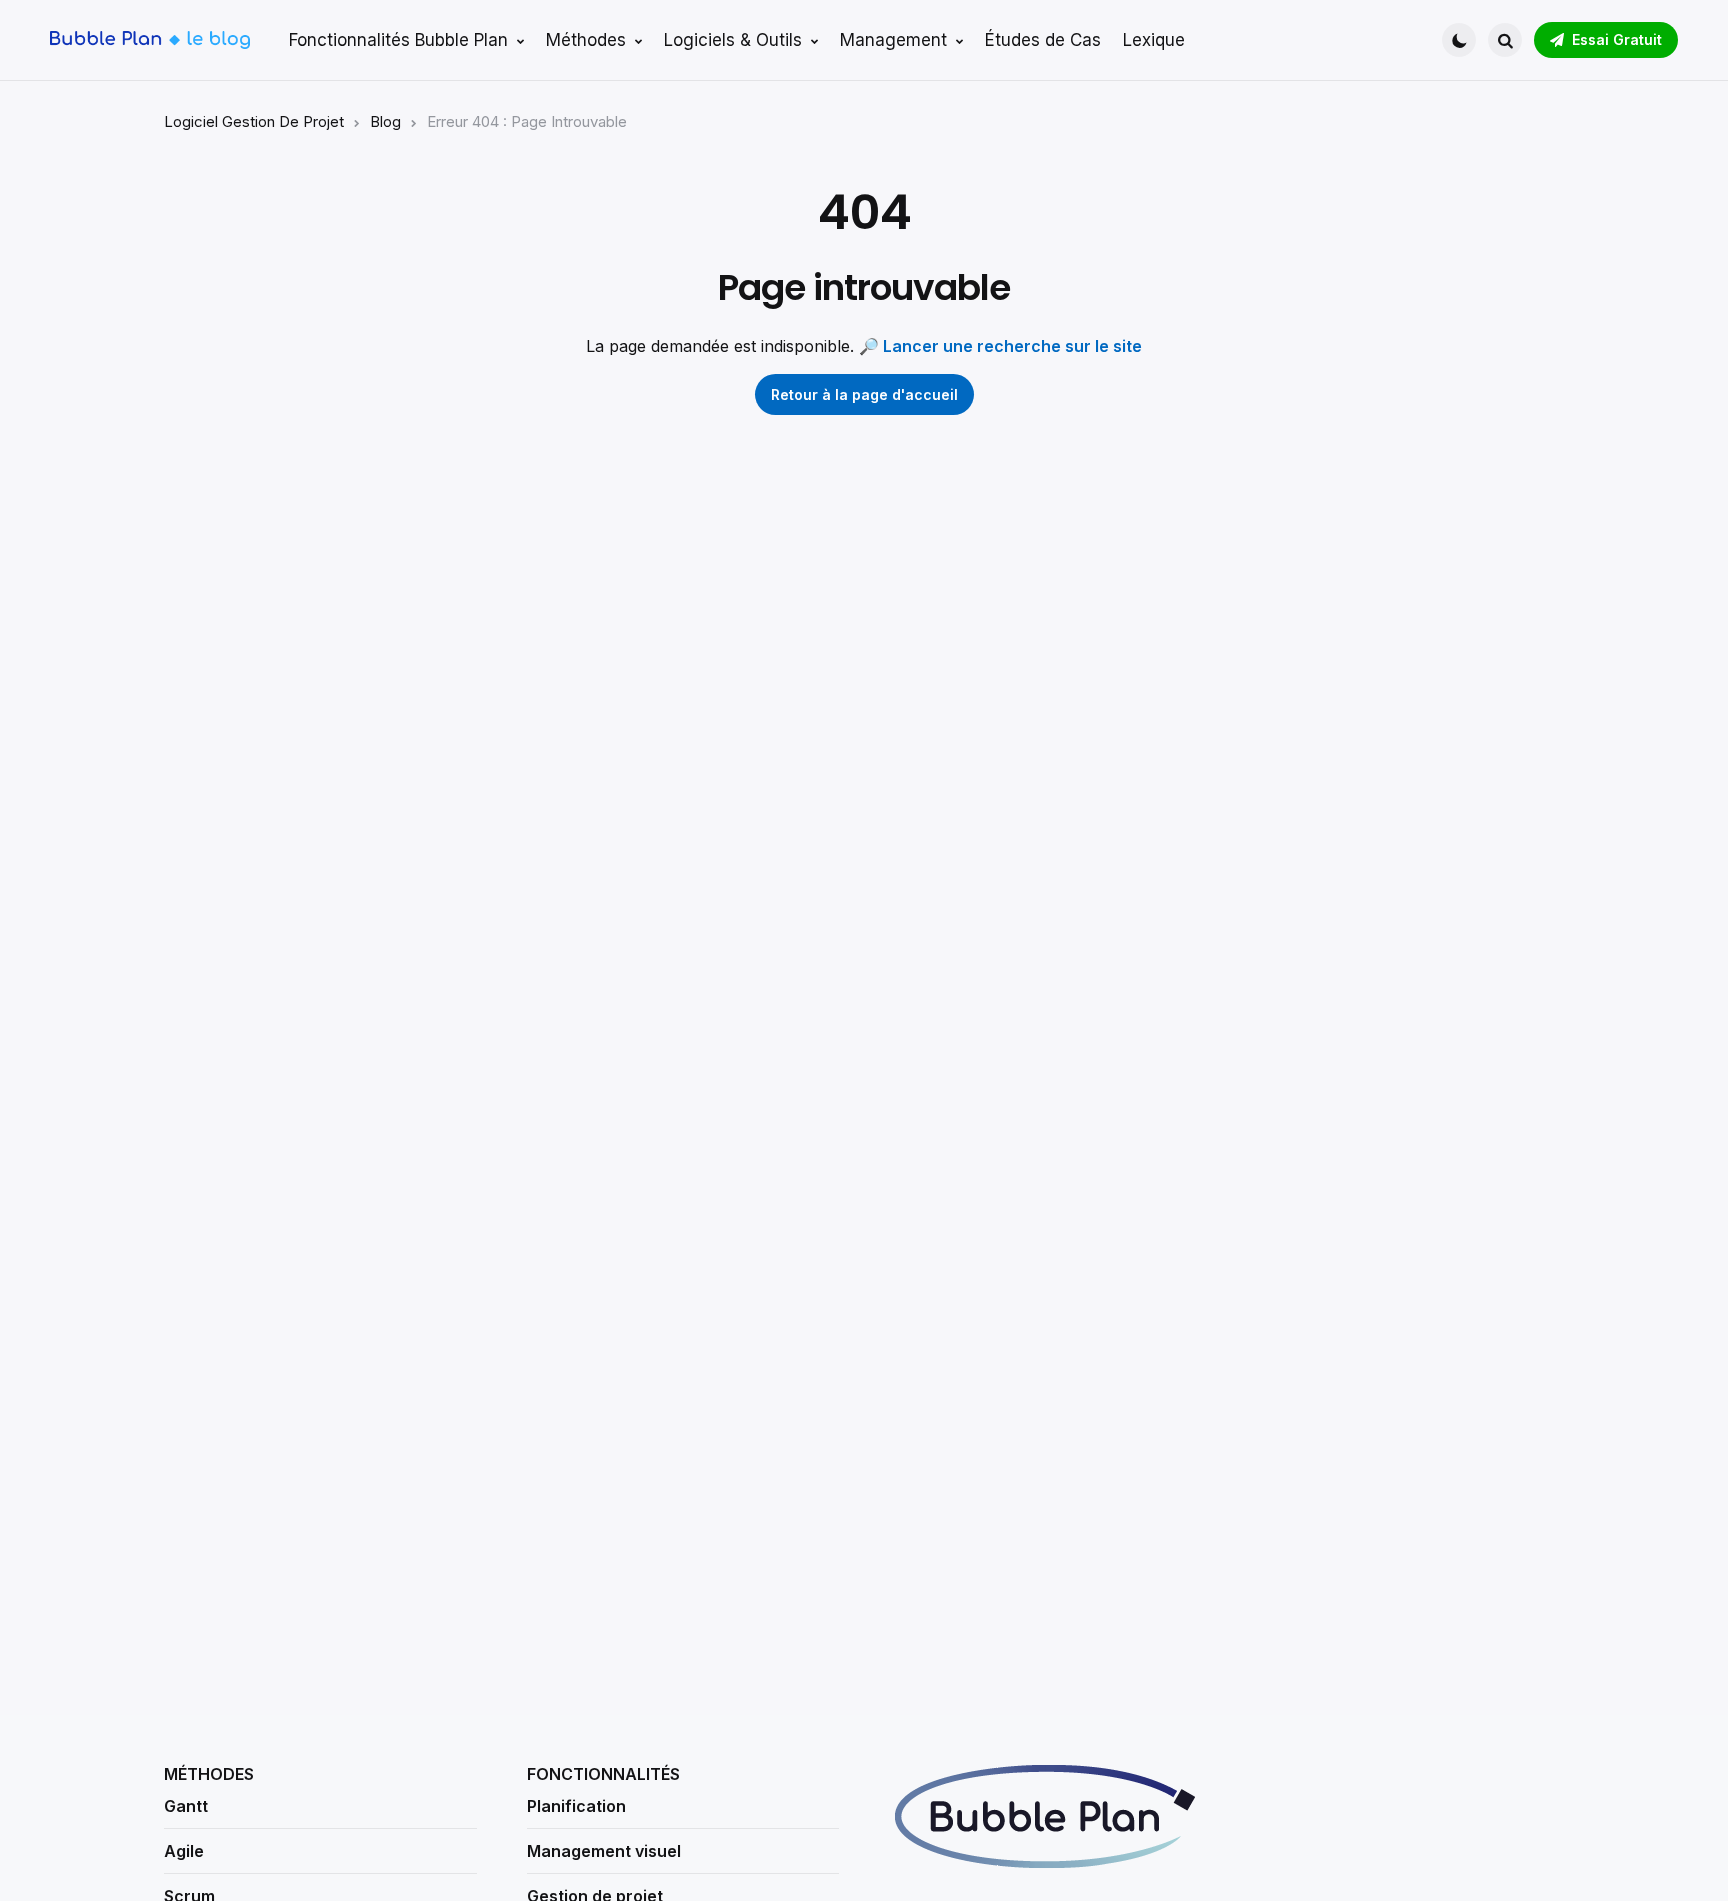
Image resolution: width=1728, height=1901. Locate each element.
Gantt (186, 1806)
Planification (576, 1806)
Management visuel (604, 1851)
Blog (385, 121)
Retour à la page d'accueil (864, 394)
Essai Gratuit (1617, 39)
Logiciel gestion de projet (254, 121)
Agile (184, 1851)
